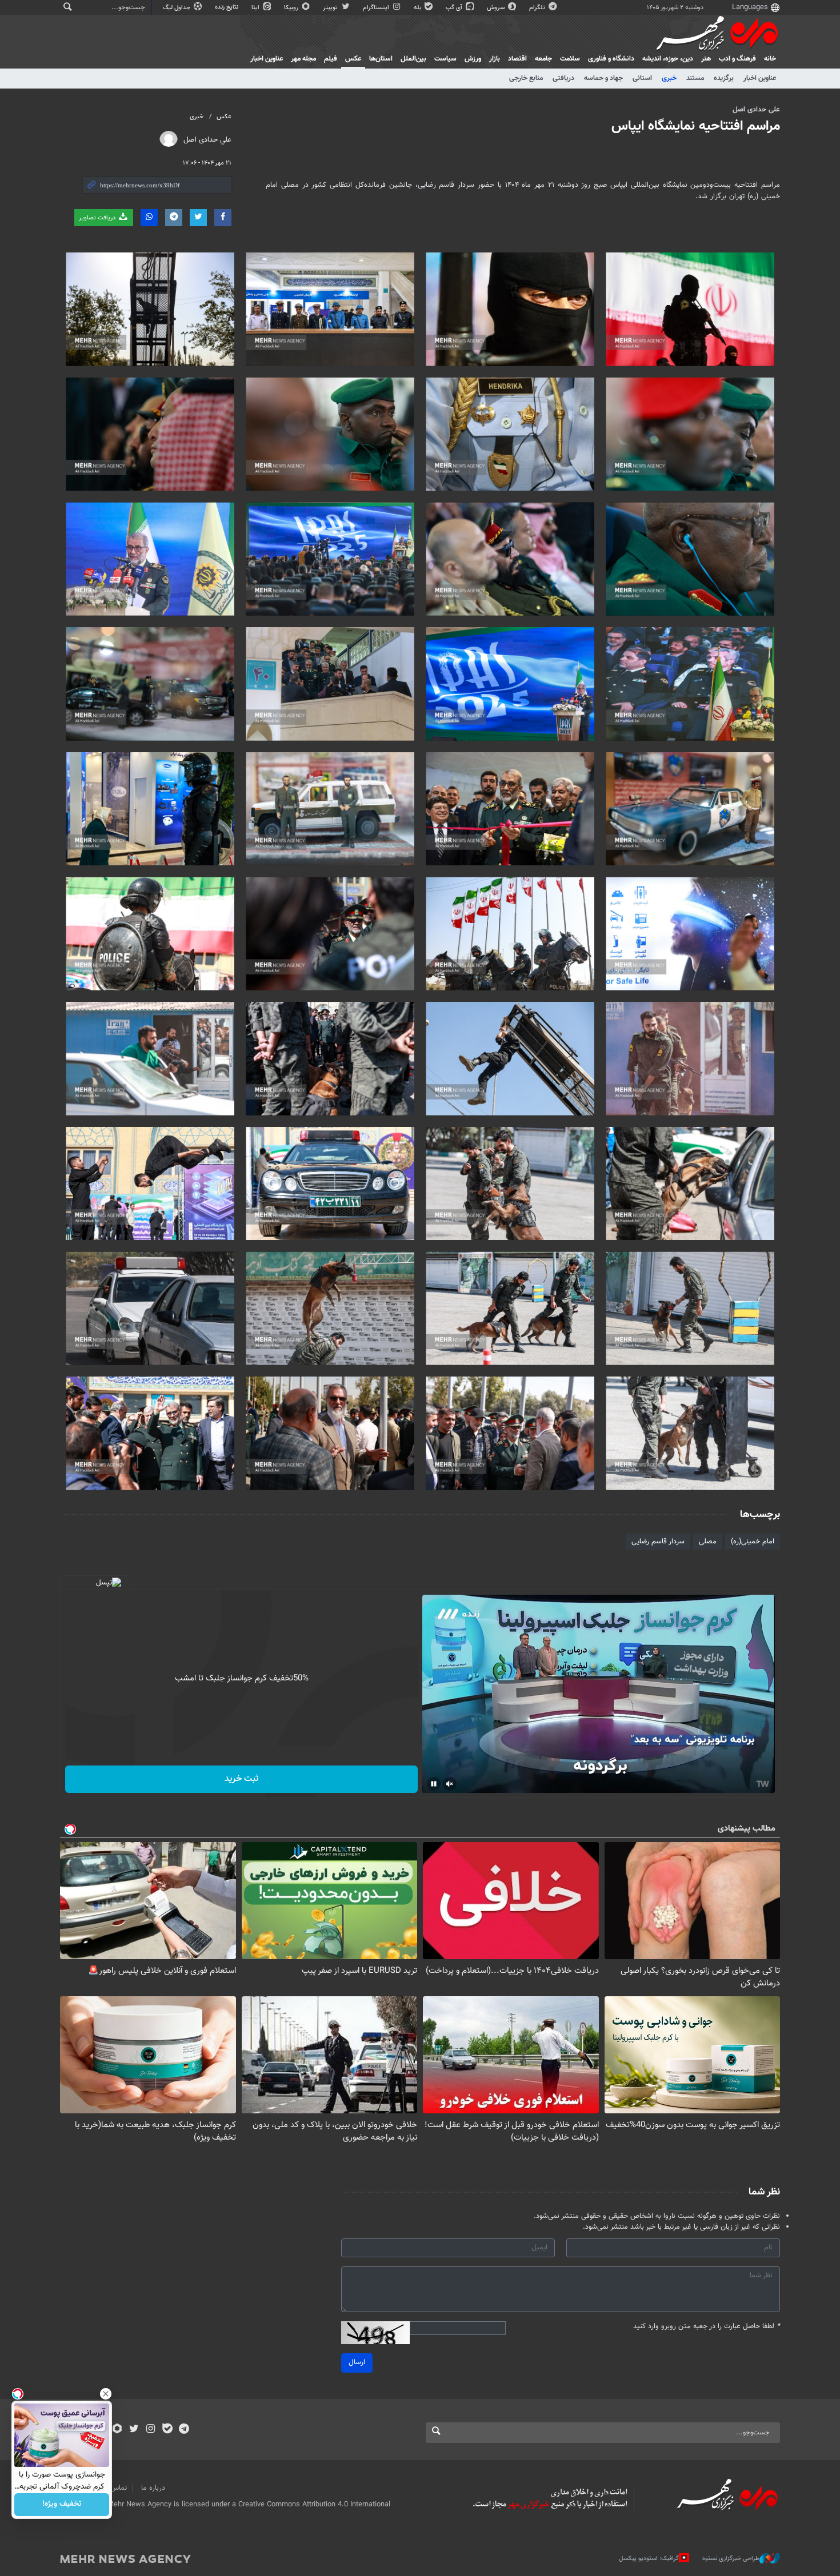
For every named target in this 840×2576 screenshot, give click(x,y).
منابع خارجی (526, 78)
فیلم (331, 59)
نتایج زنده (227, 7)
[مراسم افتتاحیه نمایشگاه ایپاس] (690, 309)
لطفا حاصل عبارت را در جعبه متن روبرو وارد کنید (707, 2327)
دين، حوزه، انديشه (668, 59)
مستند (695, 78)
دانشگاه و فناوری (611, 59)
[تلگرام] (184, 2430)
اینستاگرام (377, 8)
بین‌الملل (413, 59)
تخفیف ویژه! (62, 2505)
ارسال (357, 2362)
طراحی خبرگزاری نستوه (731, 2559)
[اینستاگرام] (151, 2430)
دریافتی (563, 78)
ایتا (256, 8)
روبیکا (292, 8)
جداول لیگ (177, 8)
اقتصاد (517, 59)
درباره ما (153, 2488)
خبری (669, 78)
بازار (495, 59)
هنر (706, 59)
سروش (497, 8)
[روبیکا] (117, 2430)
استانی (642, 78)
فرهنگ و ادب (737, 59)
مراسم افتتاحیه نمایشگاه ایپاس (696, 126)
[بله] (167, 2430)
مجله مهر (303, 59)
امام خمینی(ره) (753, 1542)
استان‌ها (381, 59)
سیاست (445, 59)
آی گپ (455, 8)
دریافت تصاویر (98, 218)
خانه (770, 59)
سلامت (570, 59)
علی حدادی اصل (756, 110)
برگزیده (724, 78)
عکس (353, 59)
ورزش (473, 59)
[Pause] (434, 1784)
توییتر (331, 8)
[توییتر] (134, 2430)
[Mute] (450, 1784)
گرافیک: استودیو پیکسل (649, 2559)
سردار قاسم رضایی (658, 1542)
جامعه (543, 59)
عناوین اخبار (760, 78)
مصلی (708, 1542)
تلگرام (538, 8)
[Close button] (106, 2394)
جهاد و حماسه (603, 78)
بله (418, 8)
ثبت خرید (241, 1779)
